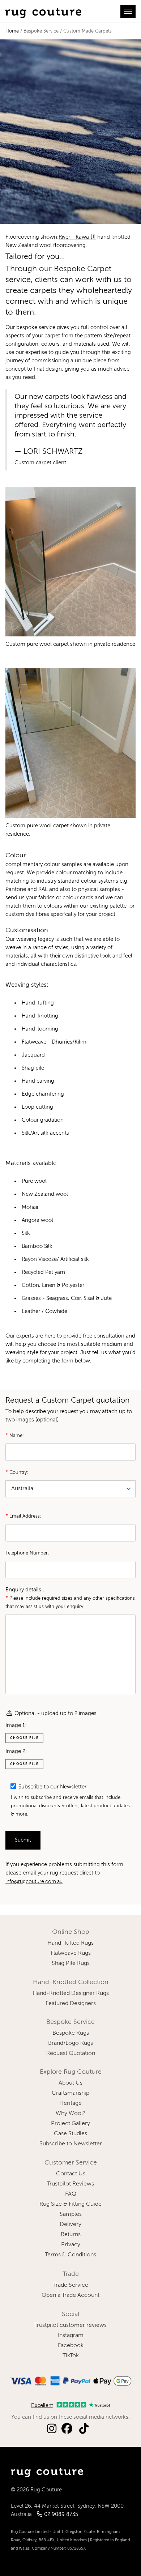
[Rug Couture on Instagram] (52, 2429)
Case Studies (70, 2134)
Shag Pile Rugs (71, 1963)
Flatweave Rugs (71, 1953)
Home (12, 31)
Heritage (70, 2103)
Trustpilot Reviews (70, 2184)
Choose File (24, 1738)
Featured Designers (71, 2004)
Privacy (71, 2245)
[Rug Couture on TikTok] (84, 2429)
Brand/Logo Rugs (70, 2043)
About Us (70, 2083)
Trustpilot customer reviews (70, 2325)
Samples (71, 2214)
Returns (71, 2235)
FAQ (71, 2194)
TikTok (71, 2356)
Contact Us (71, 2174)
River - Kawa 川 (77, 237)
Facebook (71, 2346)
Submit (23, 1840)
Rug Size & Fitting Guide (70, 2204)
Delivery (70, 2225)
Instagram (71, 2336)
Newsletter (73, 1787)
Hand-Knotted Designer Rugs (71, 1993)
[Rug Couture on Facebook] (67, 2429)
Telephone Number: (27, 1553)
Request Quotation (71, 2053)
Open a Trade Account (70, 2295)
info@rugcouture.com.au (34, 1882)
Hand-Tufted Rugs (70, 1943)
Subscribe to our (52, 1787)
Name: (15, 1435)
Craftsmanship (70, 2093)
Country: (17, 1472)
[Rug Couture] (43, 11)
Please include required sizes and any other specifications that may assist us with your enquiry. (70, 1602)
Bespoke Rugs (71, 2033)
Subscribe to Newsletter (71, 2144)
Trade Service (71, 2285)
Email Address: (23, 1516)
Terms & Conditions (70, 2255)
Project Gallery (70, 2124)
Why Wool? (71, 2114)
